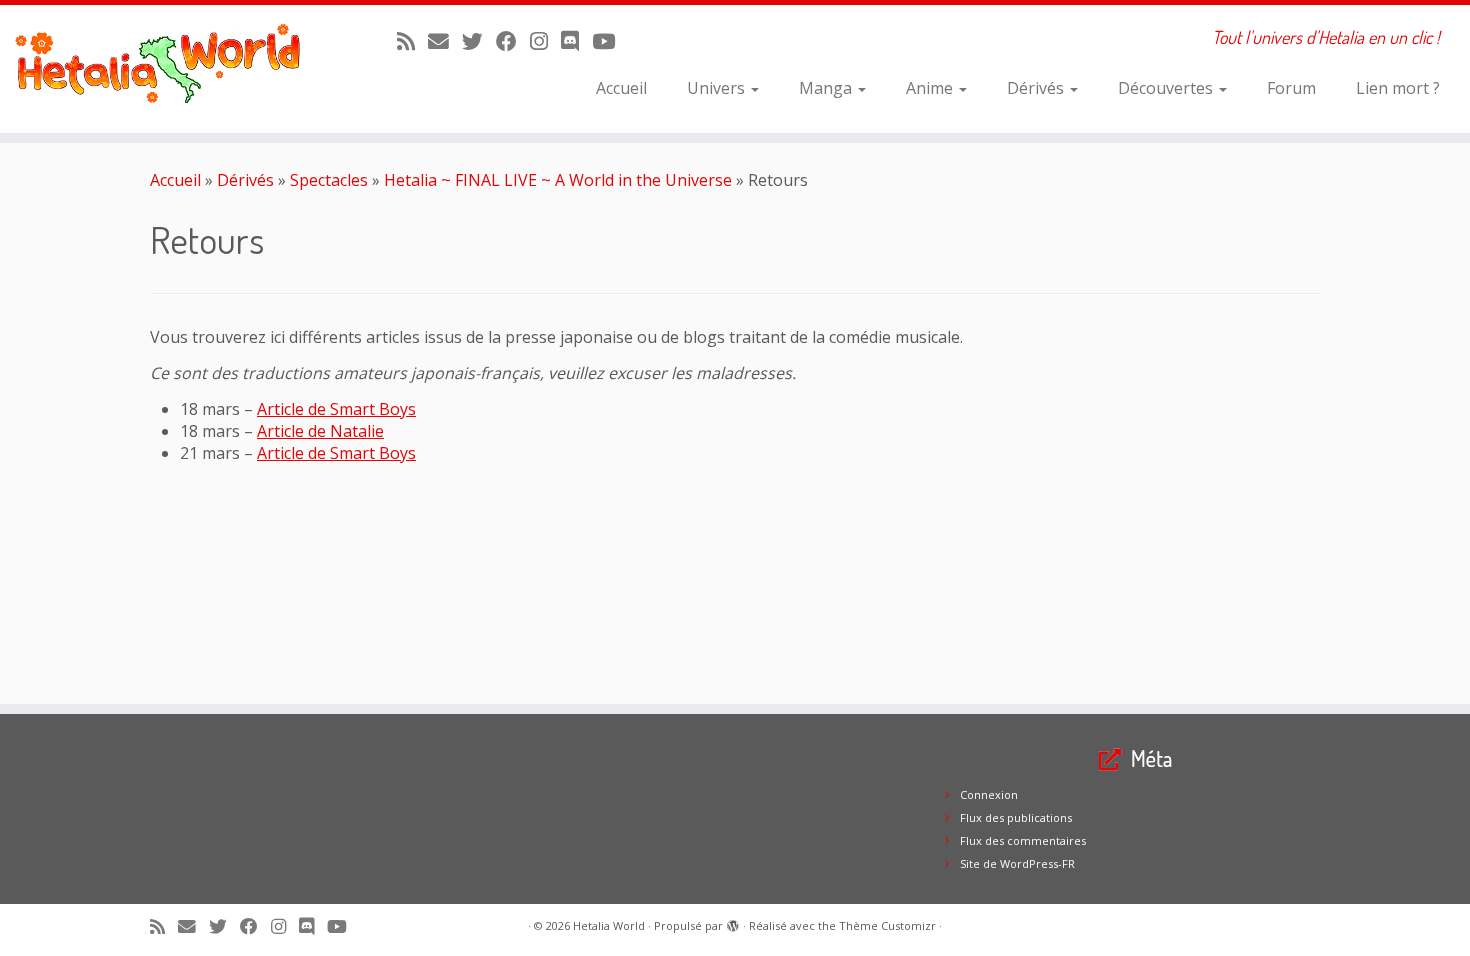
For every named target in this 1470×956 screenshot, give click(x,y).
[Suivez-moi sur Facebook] (513, 41)
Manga (827, 88)
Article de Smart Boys (336, 409)
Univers (718, 88)
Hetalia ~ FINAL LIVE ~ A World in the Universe (558, 180)
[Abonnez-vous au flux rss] (412, 41)
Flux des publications (1016, 817)
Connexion (989, 794)
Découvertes (1167, 88)
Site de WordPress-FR (1017, 863)
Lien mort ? (1398, 88)
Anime (931, 88)
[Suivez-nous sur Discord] (576, 41)
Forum (1291, 88)
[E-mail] (445, 41)
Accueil (621, 88)
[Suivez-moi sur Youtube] (610, 41)
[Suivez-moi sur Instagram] (545, 41)
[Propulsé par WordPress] (733, 922)
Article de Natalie (320, 431)
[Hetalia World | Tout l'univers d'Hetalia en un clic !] (169, 69)
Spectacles (329, 180)
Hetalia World (609, 925)
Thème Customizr (887, 925)
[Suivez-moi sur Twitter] (479, 41)
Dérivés (1037, 88)
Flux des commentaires (1023, 840)
